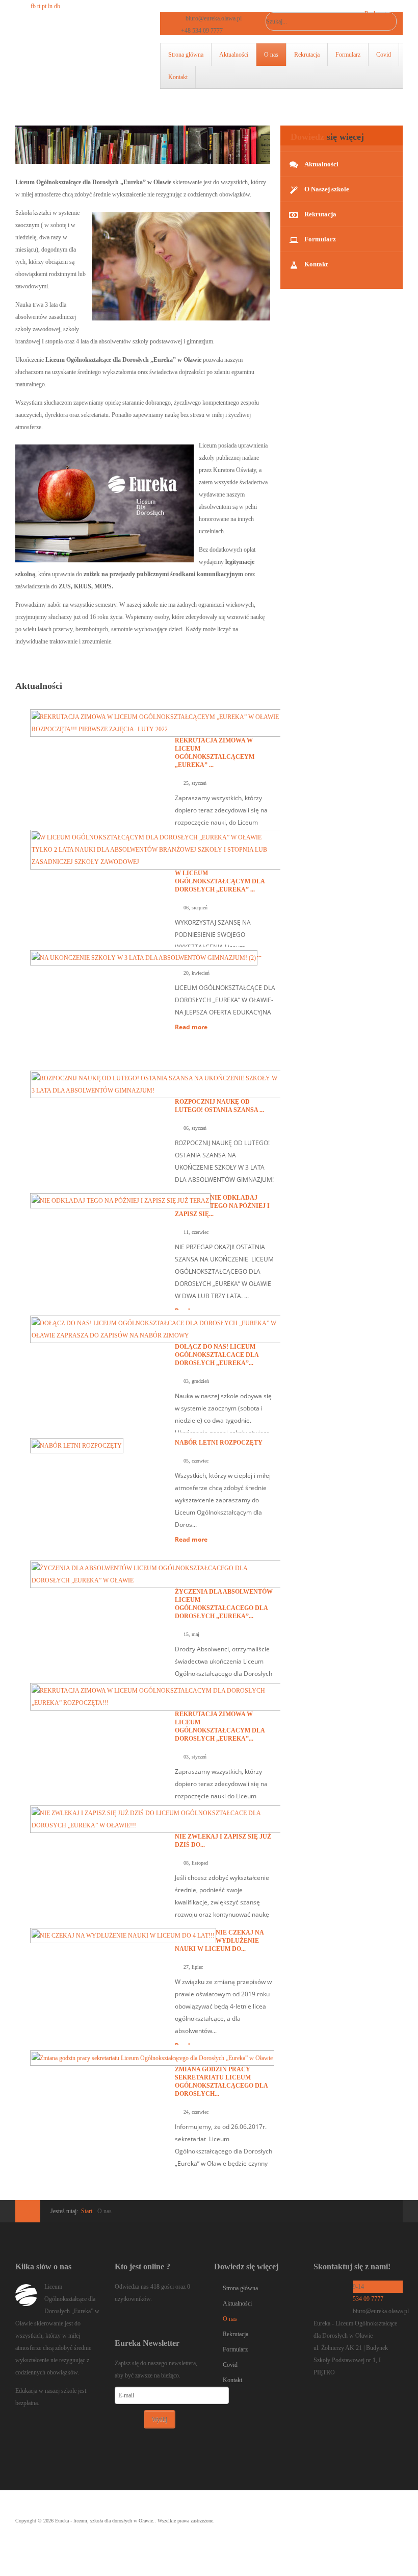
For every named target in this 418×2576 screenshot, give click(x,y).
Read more (191, 1027)
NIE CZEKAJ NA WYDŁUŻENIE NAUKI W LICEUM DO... (219, 1941)
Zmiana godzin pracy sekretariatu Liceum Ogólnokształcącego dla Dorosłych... (221, 2082)
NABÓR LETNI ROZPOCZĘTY (219, 1443)
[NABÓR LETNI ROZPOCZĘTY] (77, 1445)
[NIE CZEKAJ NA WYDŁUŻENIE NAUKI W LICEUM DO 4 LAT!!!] (123, 1935)
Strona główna (186, 55)
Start (87, 2211)
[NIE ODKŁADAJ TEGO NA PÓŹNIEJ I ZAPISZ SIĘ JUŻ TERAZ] (120, 1200)
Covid (384, 55)
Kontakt (178, 77)
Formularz (348, 55)
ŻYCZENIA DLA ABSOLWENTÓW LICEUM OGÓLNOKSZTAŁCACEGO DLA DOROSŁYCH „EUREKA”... (224, 1604)
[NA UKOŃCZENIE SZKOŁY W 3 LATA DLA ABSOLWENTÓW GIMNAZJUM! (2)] (144, 957)
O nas (271, 55)
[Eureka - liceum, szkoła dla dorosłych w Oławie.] (67, 59)
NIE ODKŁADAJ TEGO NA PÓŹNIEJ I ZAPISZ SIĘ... (222, 1206)
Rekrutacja (307, 55)
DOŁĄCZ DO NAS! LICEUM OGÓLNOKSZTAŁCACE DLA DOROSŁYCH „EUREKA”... (217, 1355)
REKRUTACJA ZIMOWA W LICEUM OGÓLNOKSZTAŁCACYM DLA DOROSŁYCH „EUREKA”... (220, 1726)
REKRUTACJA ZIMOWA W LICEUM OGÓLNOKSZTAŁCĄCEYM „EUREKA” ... (215, 753)
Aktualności (234, 55)
